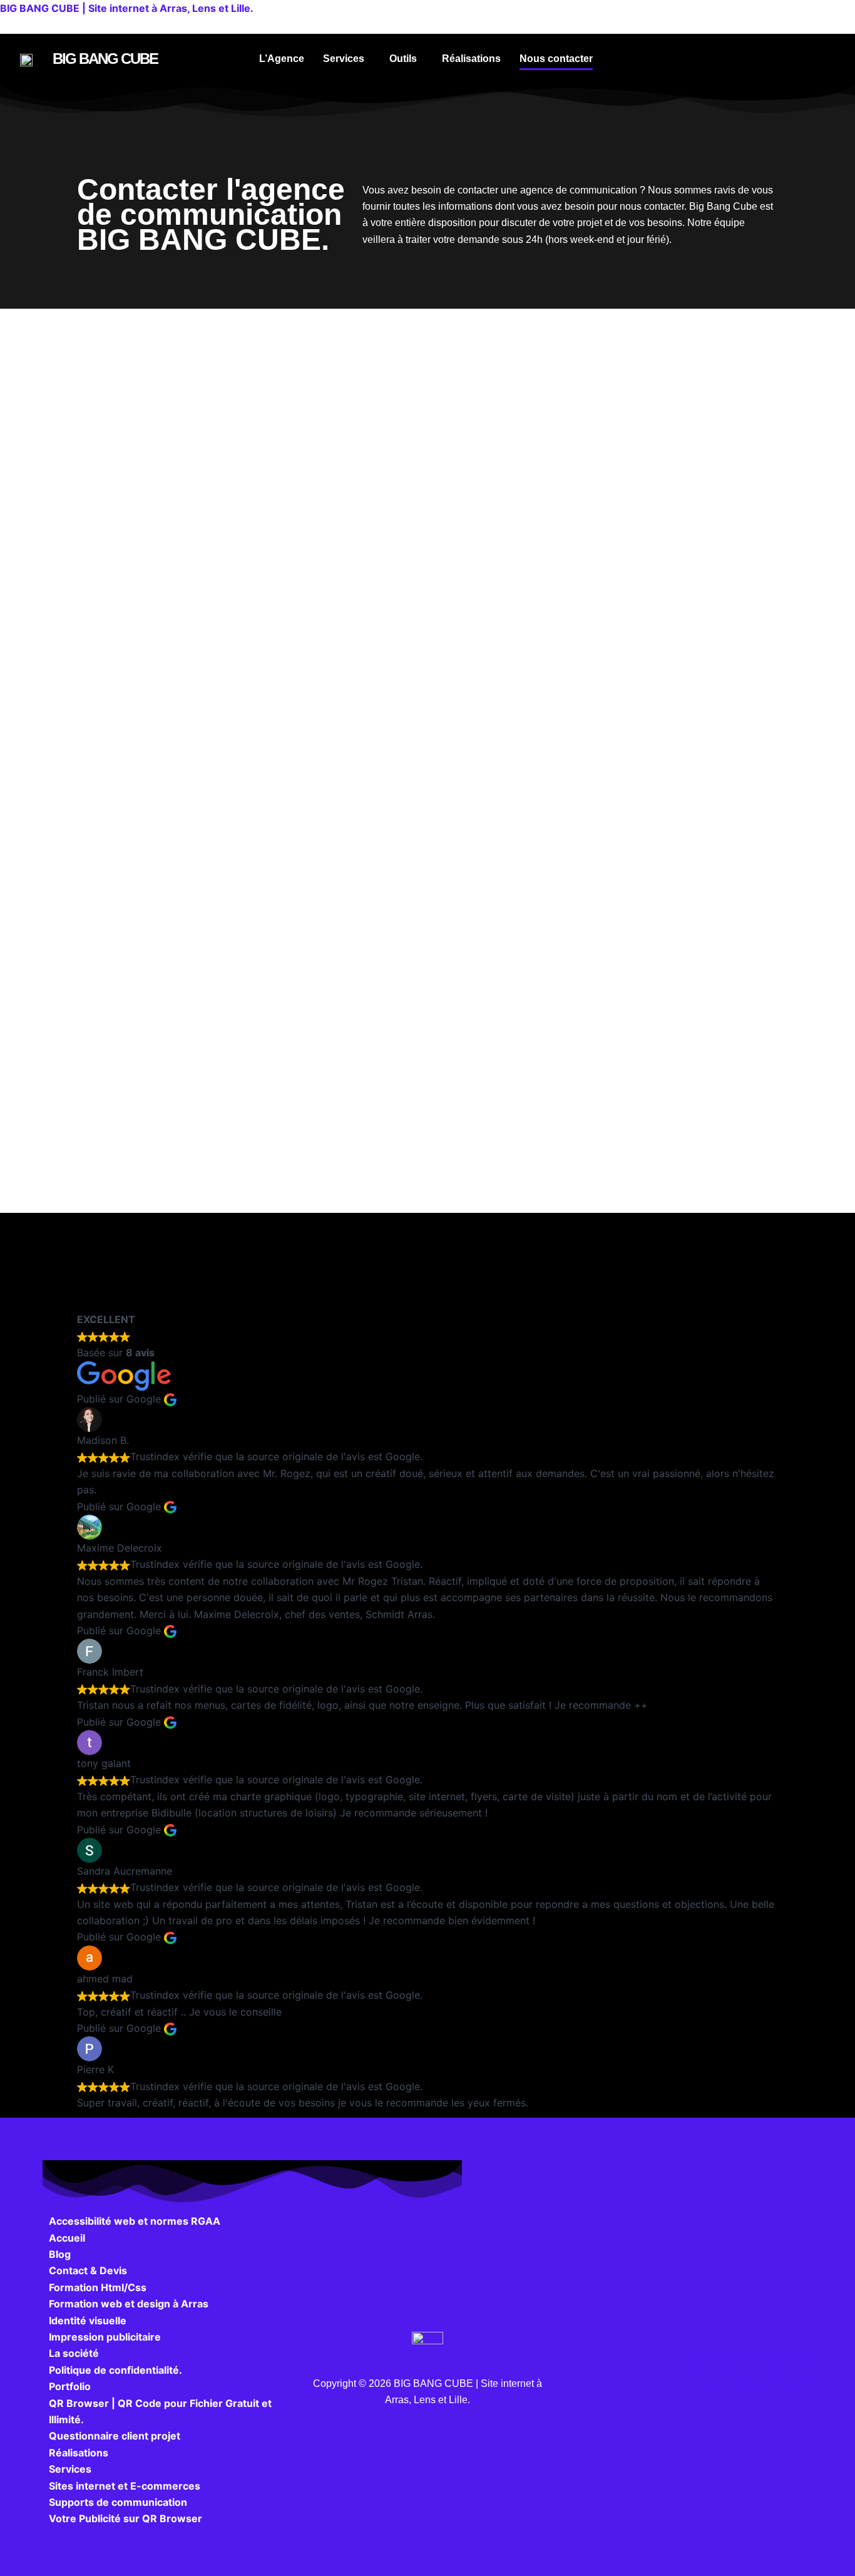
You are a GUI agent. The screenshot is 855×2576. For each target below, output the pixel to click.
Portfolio (70, 2386)
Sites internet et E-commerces (125, 2486)
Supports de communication (118, 2502)
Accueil (67, 2238)
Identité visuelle (88, 2321)
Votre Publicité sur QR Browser (125, 2518)
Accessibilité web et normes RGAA (135, 2221)
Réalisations (471, 59)
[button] (347, 59)
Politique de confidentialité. (115, 2370)
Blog (60, 2254)
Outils (403, 59)
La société (74, 2353)
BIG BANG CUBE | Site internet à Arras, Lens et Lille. (127, 8)
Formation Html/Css (98, 2287)
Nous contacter (556, 59)
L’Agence (282, 59)
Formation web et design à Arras (129, 2304)
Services (344, 59)
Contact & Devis (88, 2270)
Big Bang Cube (105, 59)
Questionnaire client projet (115, 2436)
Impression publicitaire (105, 2337)
